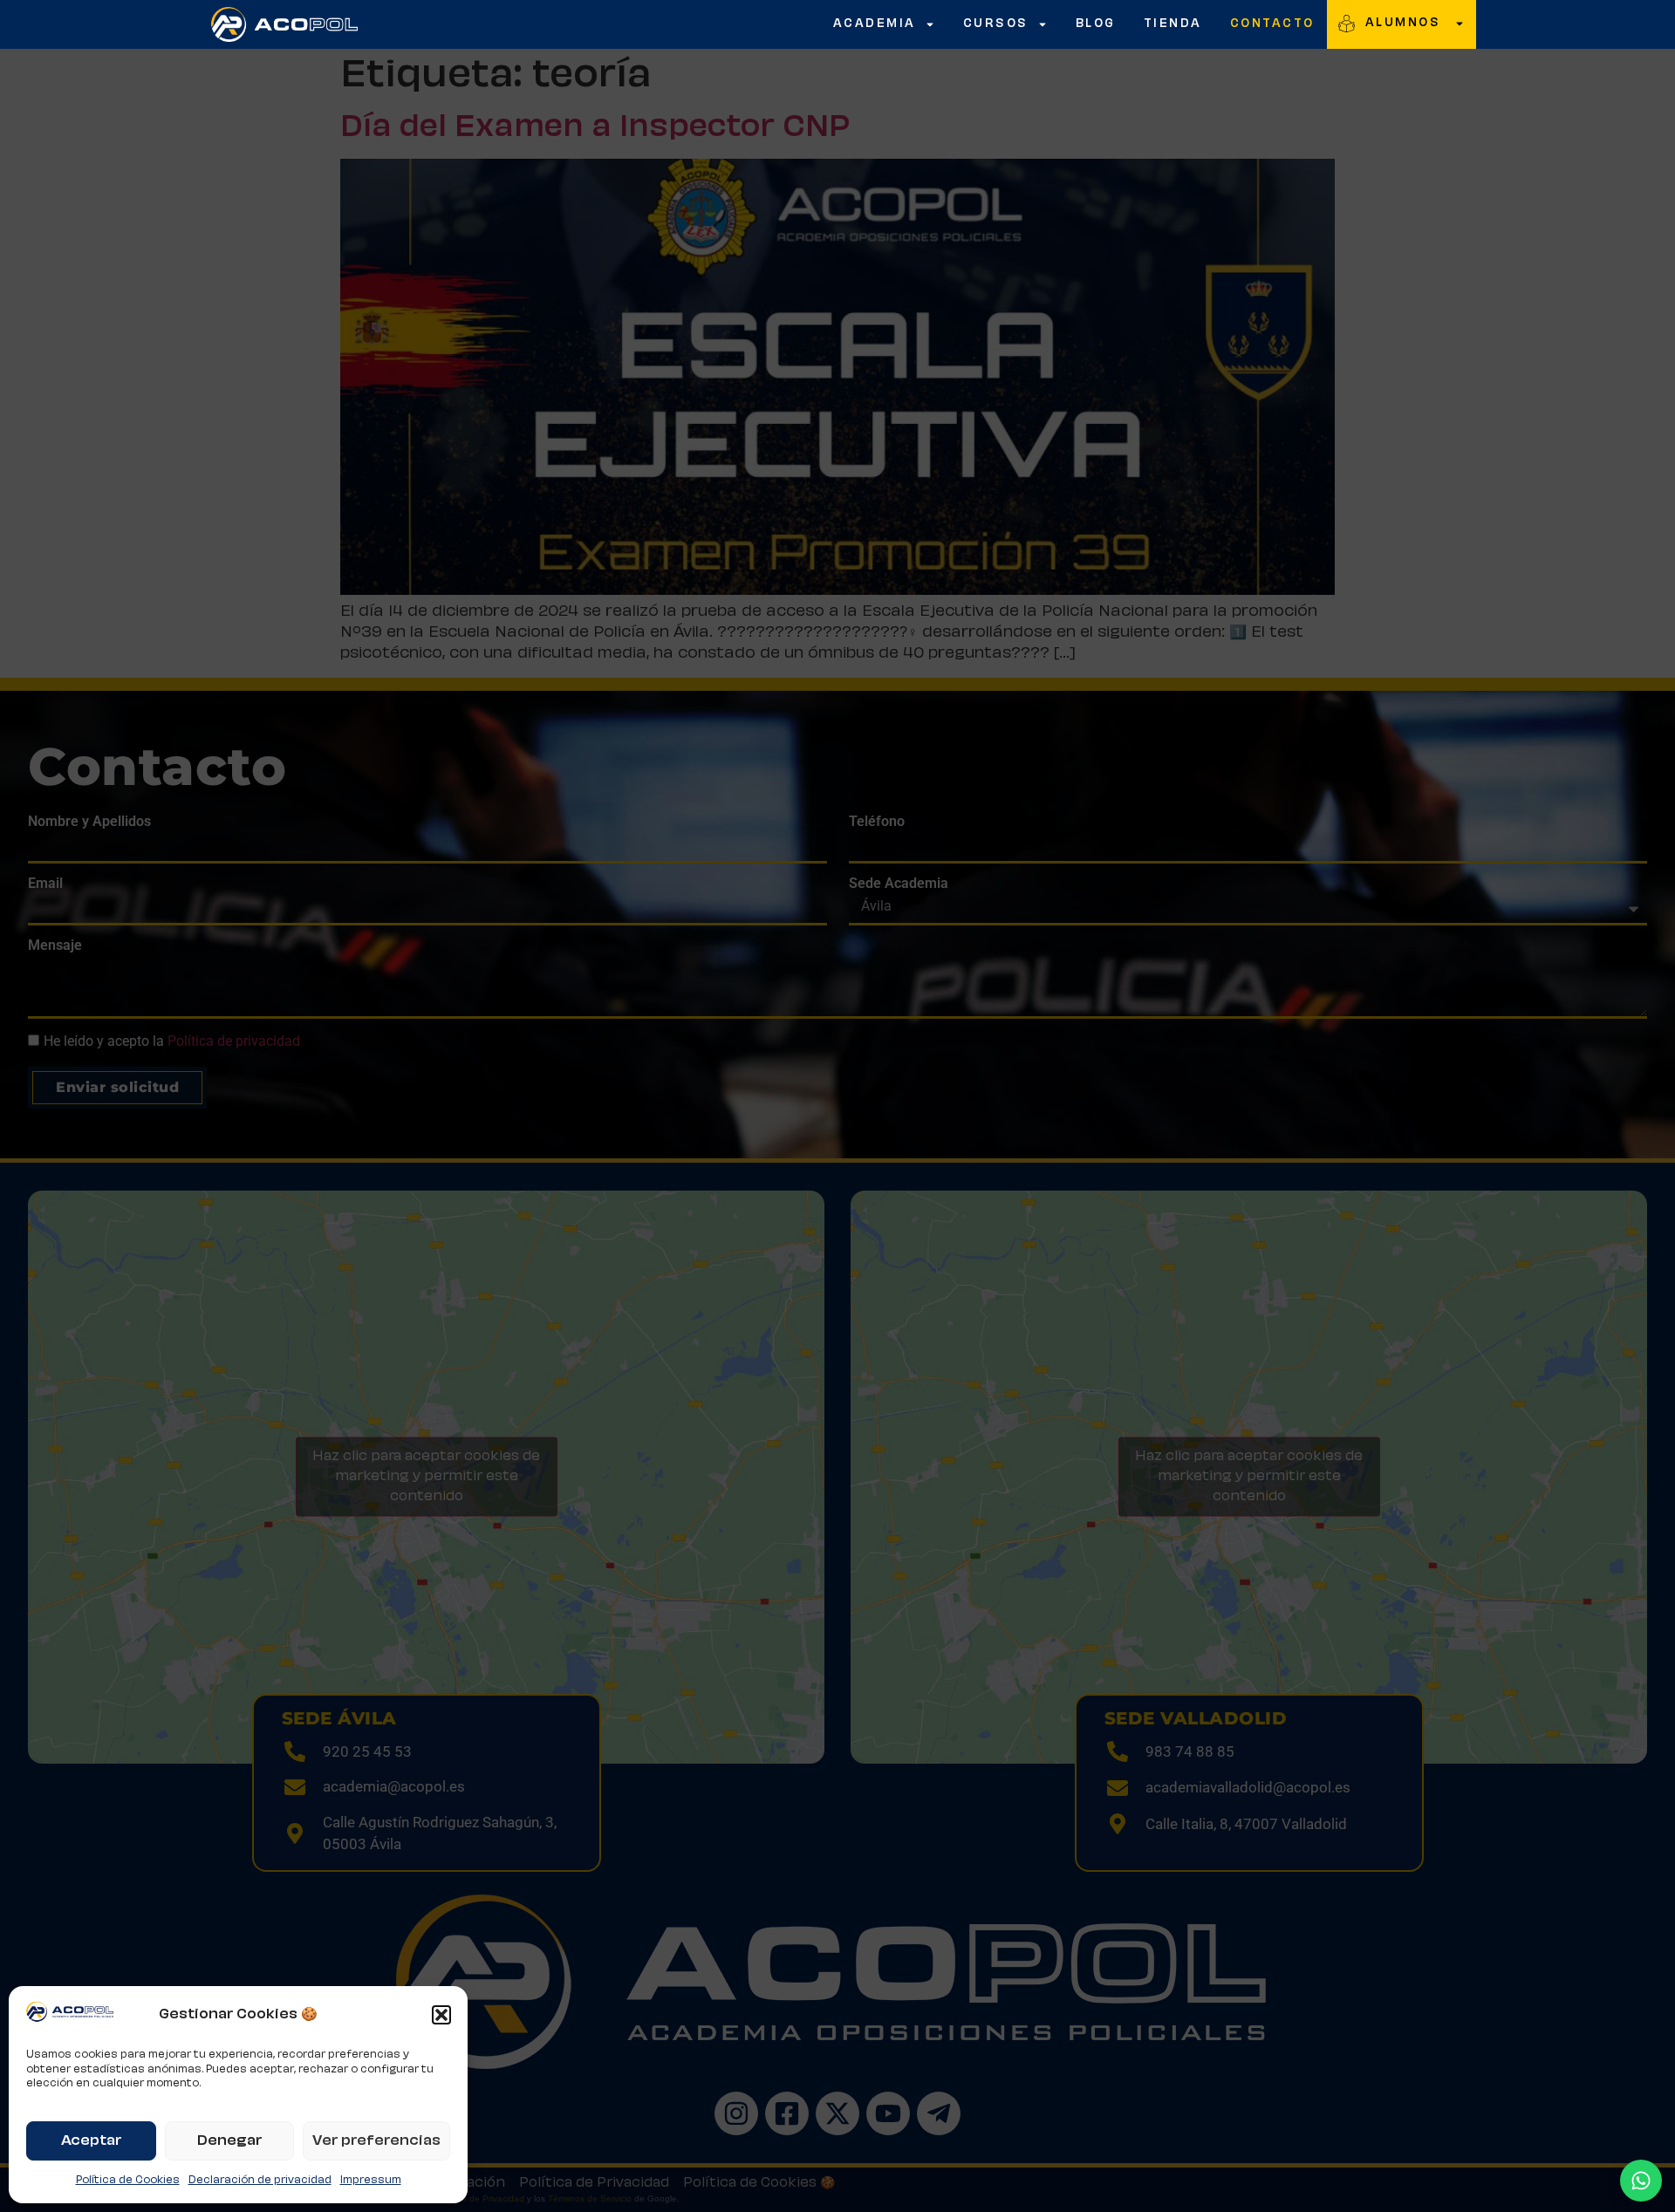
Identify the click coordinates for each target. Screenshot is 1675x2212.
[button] (441, 2015)
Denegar (229, 2141)
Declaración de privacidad (260, 2180)
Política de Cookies (128, 2180)
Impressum (371, 2180)
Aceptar (91, 2141)
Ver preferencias (376, 2141)
